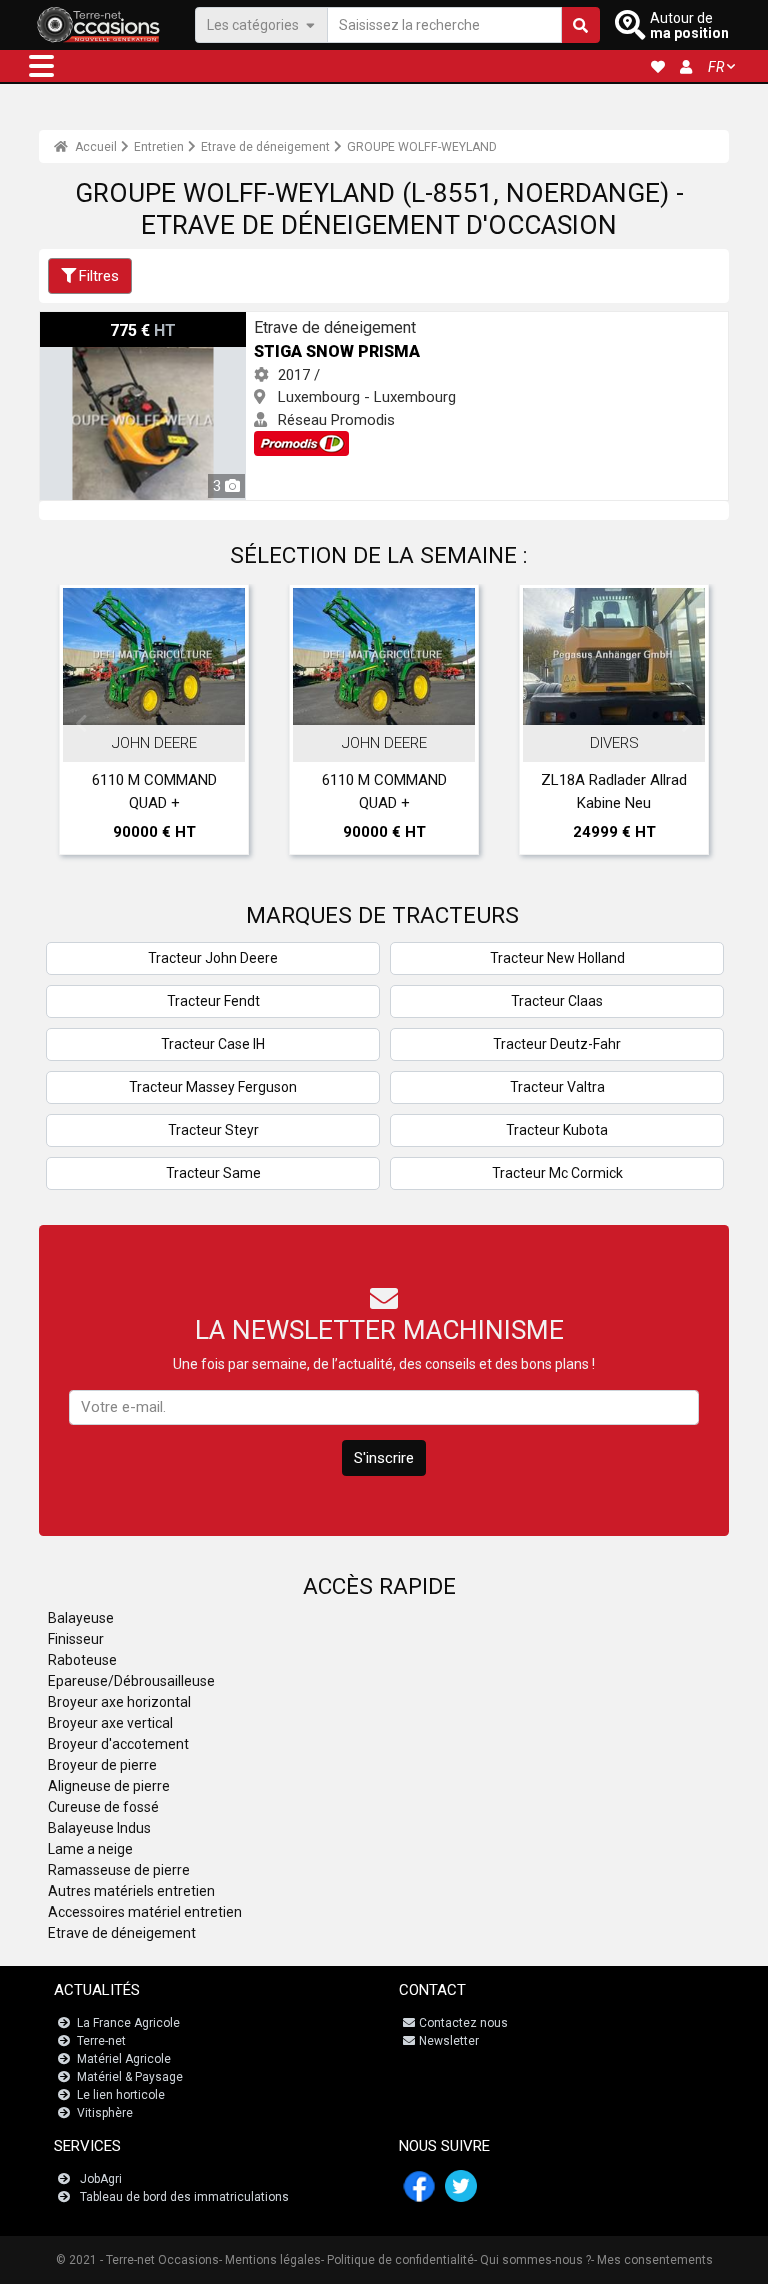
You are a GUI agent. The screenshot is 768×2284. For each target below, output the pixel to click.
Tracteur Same (213, 1173)
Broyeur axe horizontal (119, 1702)
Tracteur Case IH (213, 1044)
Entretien (159, 147)
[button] (41, 66)
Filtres (99, 276)
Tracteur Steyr (213, 1130)
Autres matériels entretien (131, 1891)
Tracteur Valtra (557, 1087)
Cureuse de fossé (103, 1807)
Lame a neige (90, 1849)
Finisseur (76, 1639)
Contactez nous (463, 2023)
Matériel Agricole (124, 2059)
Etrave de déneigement (265, 147)
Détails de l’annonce (164, 704)
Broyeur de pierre (102, 1765)
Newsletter (449, 2041)
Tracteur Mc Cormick (557, 1173)
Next (687, 724)
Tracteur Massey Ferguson (213, 1087)
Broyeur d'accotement (118, 1744)
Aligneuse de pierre (109, 1786)
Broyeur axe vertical (110, 1723)
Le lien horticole (121, 2095)
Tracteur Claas (557, 1001)
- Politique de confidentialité (397, 2260)
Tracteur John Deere (213, 958)
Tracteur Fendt (213, 1001)
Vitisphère (105, 2113)
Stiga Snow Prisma (102, 323)
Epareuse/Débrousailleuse (131, 1681)
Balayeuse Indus (99, 1828)
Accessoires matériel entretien (145, 1912)
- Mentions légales (270, 2260)
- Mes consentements (652, 2260)
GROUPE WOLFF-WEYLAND (422, 147)
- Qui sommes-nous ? (532, 2260)
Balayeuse (81, 1618)
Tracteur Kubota (557, 1130)
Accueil (94, 147)
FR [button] (716, 67)
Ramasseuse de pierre (119, 1870)
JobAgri (101, 2179)
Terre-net (101, 2041)
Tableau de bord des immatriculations (184, 2197)
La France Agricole (128, 2023)
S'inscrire (384, 1458)
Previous (81, 724)
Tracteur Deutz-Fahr (557, 1044)
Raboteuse (82, 1660)
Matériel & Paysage (130, 2077)
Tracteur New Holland (557, 958)
